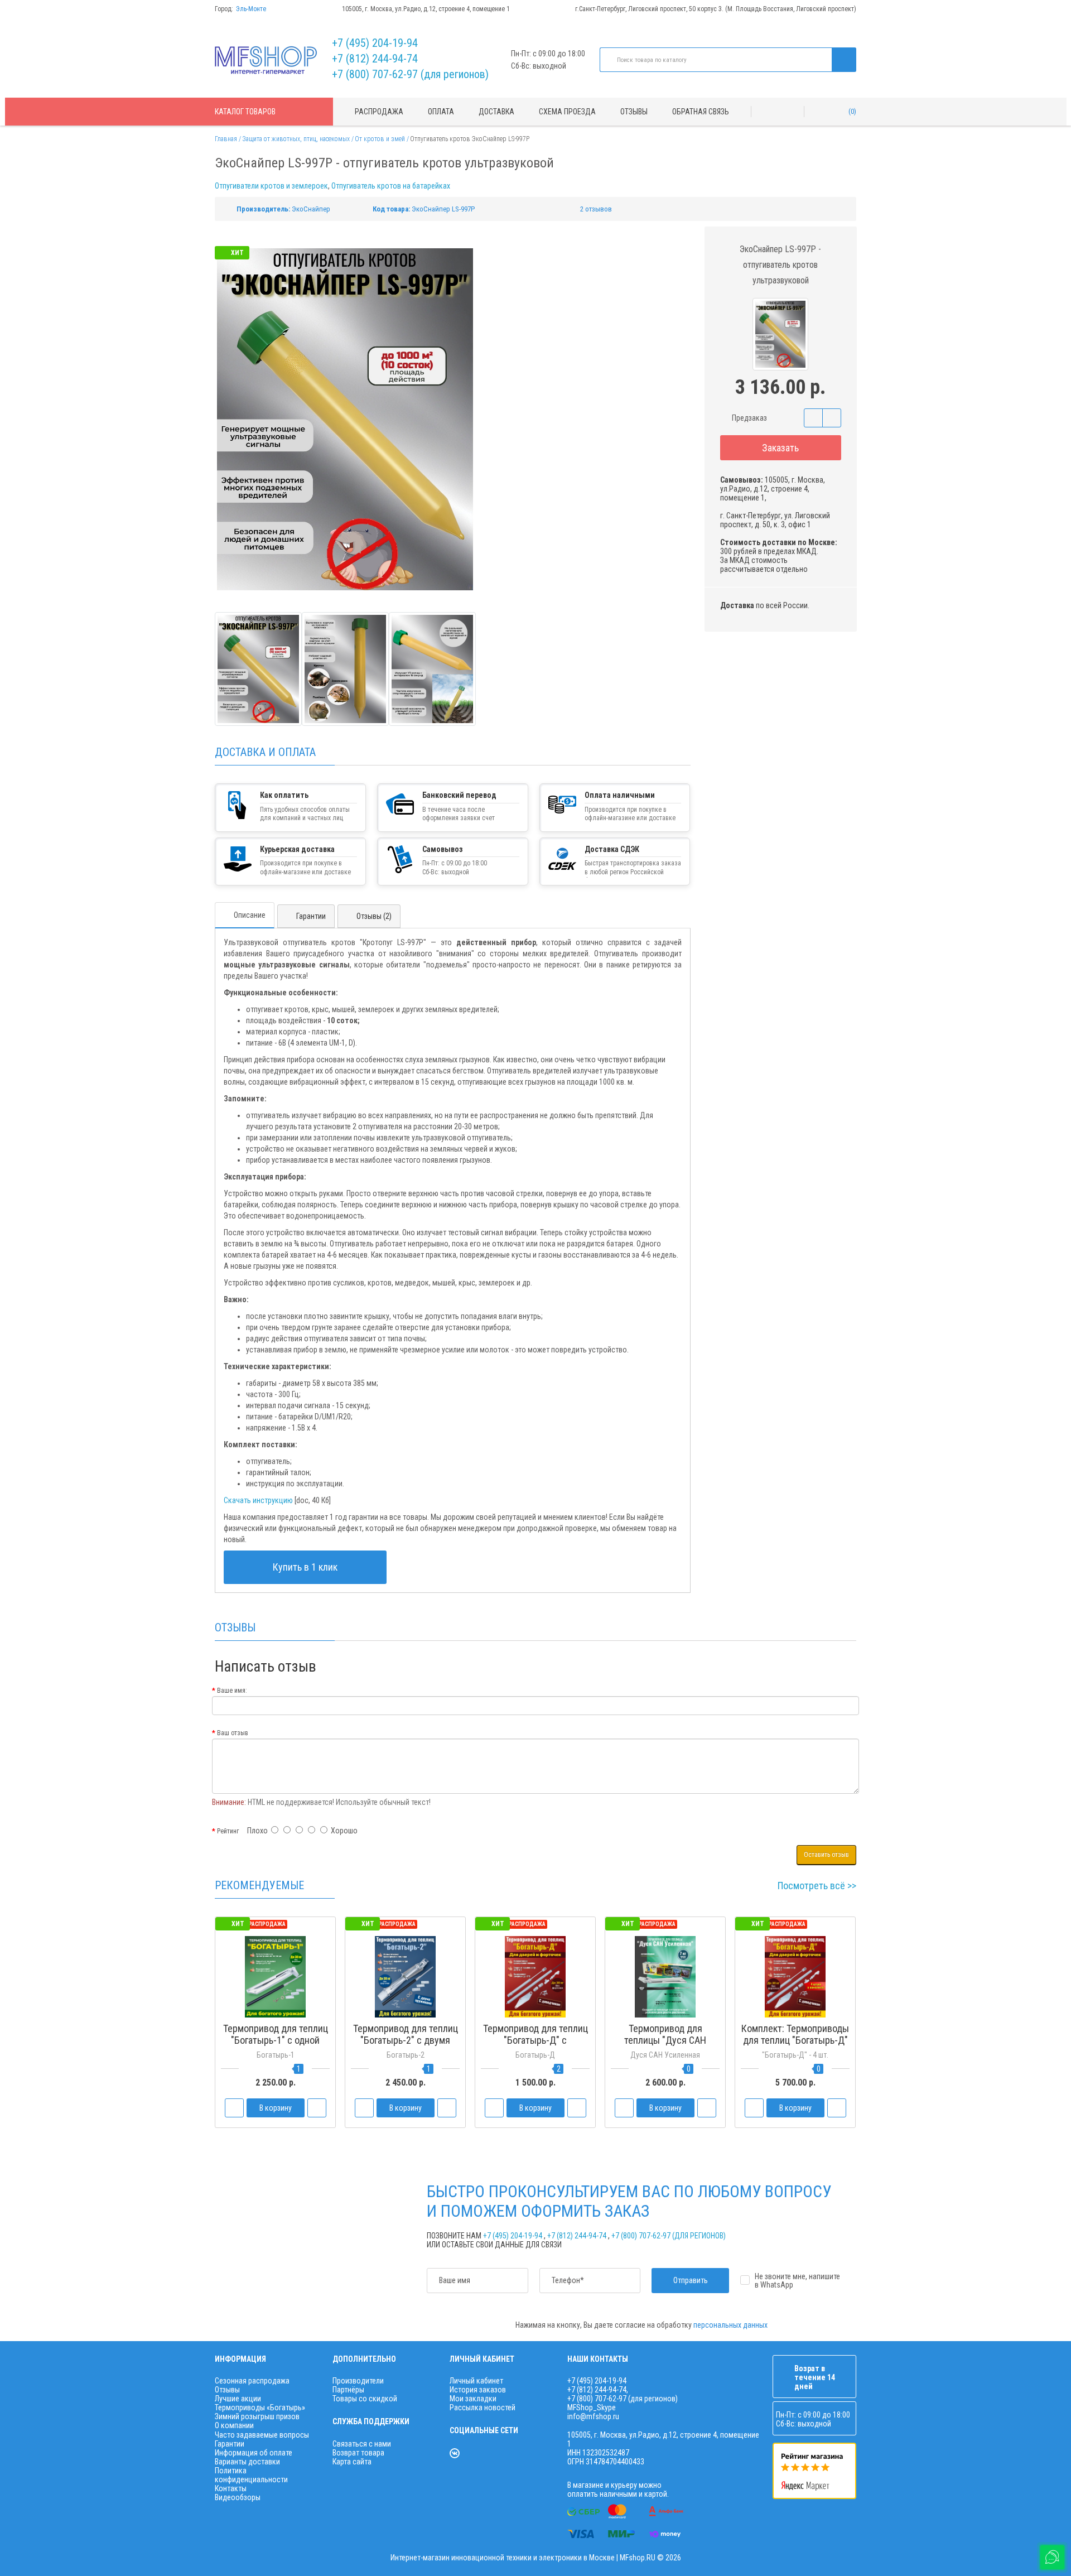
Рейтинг (228, 1831)
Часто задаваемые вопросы (262, 2435)
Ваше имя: (232, 1691)
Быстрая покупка (406, 2061)
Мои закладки (473, 2399)
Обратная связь (701, 112)
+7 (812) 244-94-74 (375, 59)
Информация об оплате (254, 2453)
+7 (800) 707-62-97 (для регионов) (410, 74)
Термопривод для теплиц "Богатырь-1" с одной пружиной (276, 2040)
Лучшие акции (238, 2399)
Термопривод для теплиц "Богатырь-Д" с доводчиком (535, 2040)
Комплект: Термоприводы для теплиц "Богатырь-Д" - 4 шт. (795, 2040)
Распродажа (379, 112)
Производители (358, 2381)
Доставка (496, 112)
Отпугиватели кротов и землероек (271, 186)
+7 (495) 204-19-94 (375, 43)
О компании (234, 2425)
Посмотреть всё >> (817, 1886)
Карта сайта (352, 2462)
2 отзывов (596, 209)
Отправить (691, 2280)
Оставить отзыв (826, 1855)
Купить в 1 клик (305, 1567)
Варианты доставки (247, 2462)
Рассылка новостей (483, 2408)
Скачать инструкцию (258, 1500)
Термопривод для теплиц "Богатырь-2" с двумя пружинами (406, 2040)
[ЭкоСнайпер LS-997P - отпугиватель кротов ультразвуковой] (258, 669)
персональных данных (730, 2325)
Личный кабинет (476, 2381)
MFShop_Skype (592, 2408)
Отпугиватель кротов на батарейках (391, 186)
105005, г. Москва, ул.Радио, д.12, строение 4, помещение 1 (426, 9)
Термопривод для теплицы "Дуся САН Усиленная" (665, 2040)
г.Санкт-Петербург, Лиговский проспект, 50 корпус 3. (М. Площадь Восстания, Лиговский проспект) (716, 9)
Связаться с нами (362, 2444)
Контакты (231, 2488)
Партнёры (348, 2390)
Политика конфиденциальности (251, 2475)
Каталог (245, 112)
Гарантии (311, 916)
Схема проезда (567, 112)
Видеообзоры (238, 2497)
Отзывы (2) (374, 916)
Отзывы (634, 112)
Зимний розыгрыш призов (257, 2416)
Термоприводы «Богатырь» (260, 2408)
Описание (250, 915)
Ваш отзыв (233, 1733)
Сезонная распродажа (252, 2381)
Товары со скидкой (365, 2399)
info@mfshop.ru (593, 2416)
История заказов (478, 2390)
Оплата (441, 112)
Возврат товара (358, 2453)
